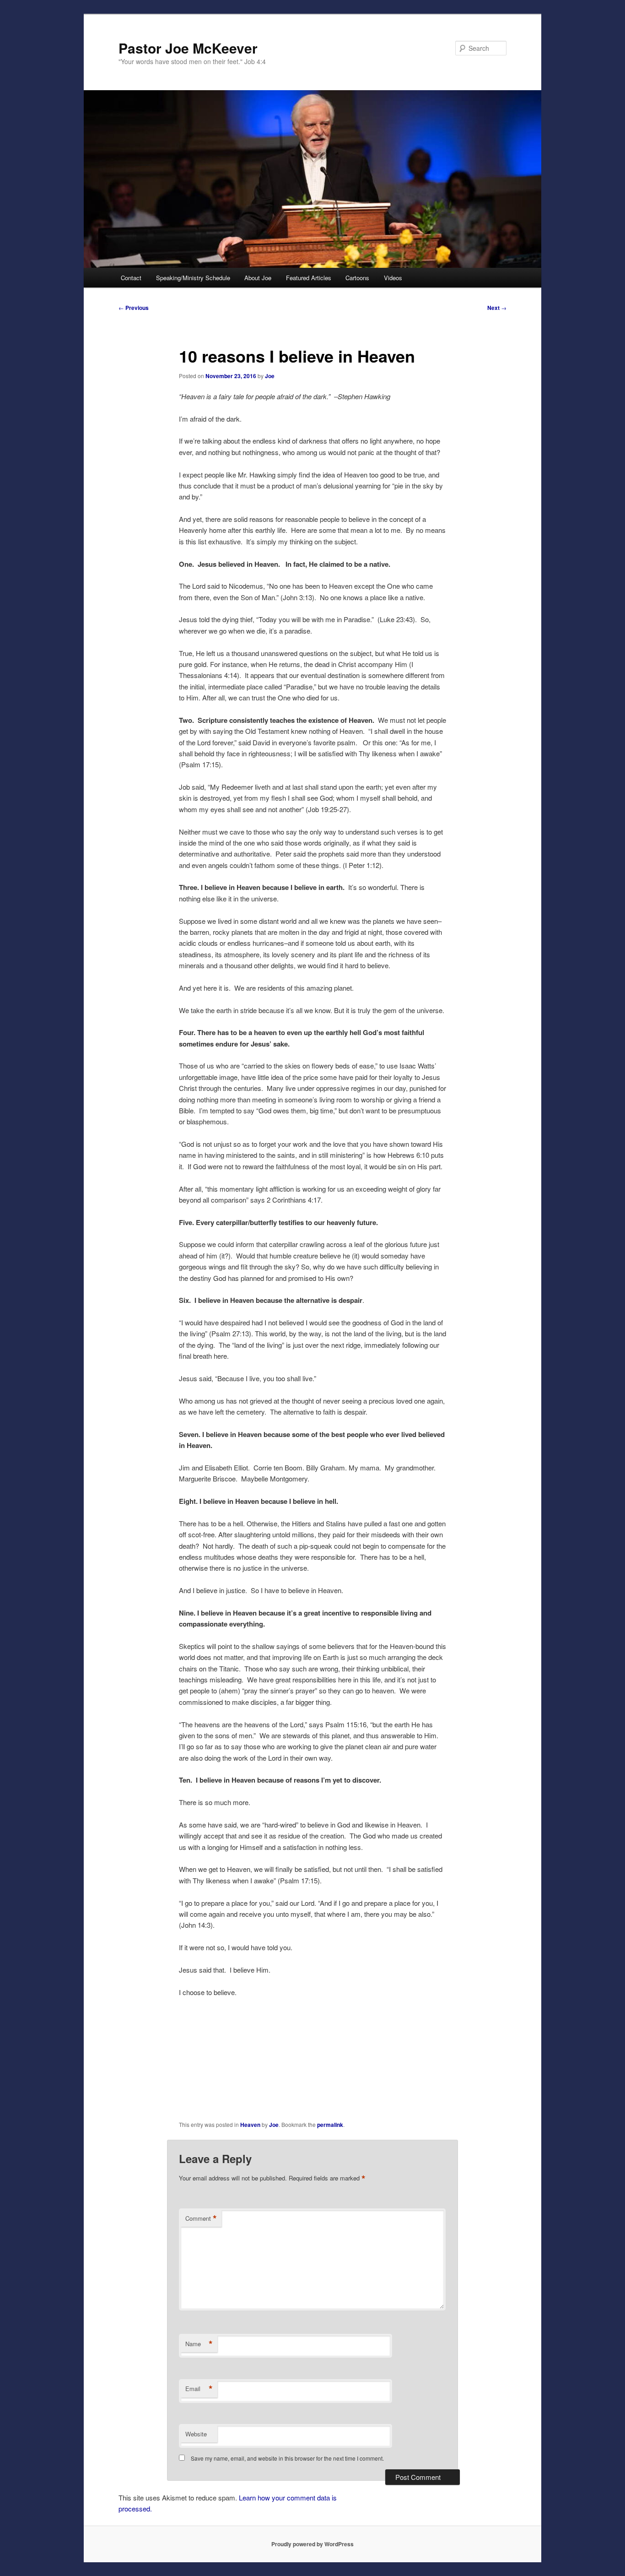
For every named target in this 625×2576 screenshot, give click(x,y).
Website (196, 2434)
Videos (393, 278)
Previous (134, 308)
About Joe (258, 278)
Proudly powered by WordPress (312, 2544)
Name (199, 2344)
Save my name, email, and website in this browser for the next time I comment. (287, 2458)
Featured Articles (309, 278)
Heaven (250, 2125)
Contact (131, 278)
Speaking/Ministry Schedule (193, 278)
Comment (201, 2218)
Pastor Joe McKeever (188, 48)
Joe (270, 376)
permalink (330, 2125)
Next (497, 308)
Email (199, 2389)
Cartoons (357, 278)
